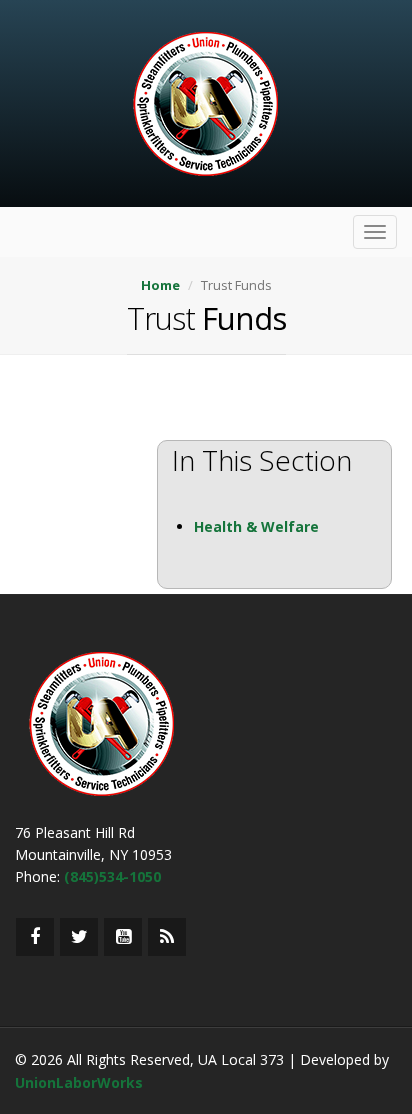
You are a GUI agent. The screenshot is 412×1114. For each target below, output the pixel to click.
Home (160, 285)
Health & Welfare (256, 526)
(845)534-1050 (112, 876)
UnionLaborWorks (79, 1082)
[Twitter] (79, 937)
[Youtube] (123, 937)
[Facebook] (35, 937)
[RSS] (167, 937)
